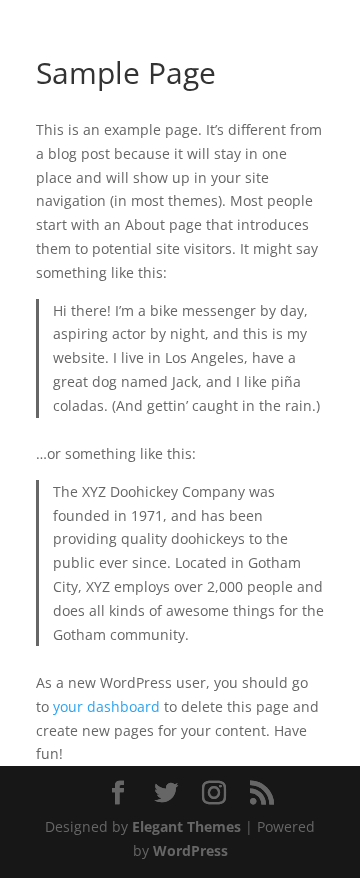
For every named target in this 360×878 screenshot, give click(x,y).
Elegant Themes (186, 826)
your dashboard (106, 706)
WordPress (190, 850)
